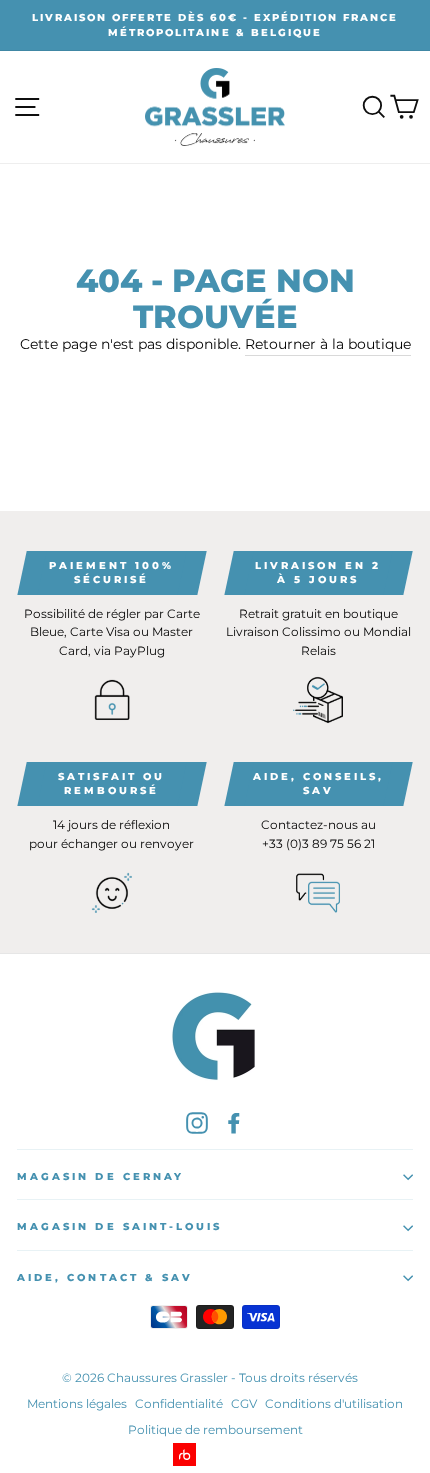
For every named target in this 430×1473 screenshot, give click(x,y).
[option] (215, 25)
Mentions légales (77, 1403)
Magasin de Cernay (100, 1176)
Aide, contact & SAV (105, 1277)
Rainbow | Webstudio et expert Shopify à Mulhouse (215, 1454)
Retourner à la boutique (328, 344)
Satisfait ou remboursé (111, 783)
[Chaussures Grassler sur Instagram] (197, 1122)
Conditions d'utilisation (334, 1403)
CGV (244, 1403)
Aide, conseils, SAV (318, 783)
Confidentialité (179, 1403)
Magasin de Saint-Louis (119, 1226)
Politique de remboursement (215, 1429)
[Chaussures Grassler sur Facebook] (234, 1122)
